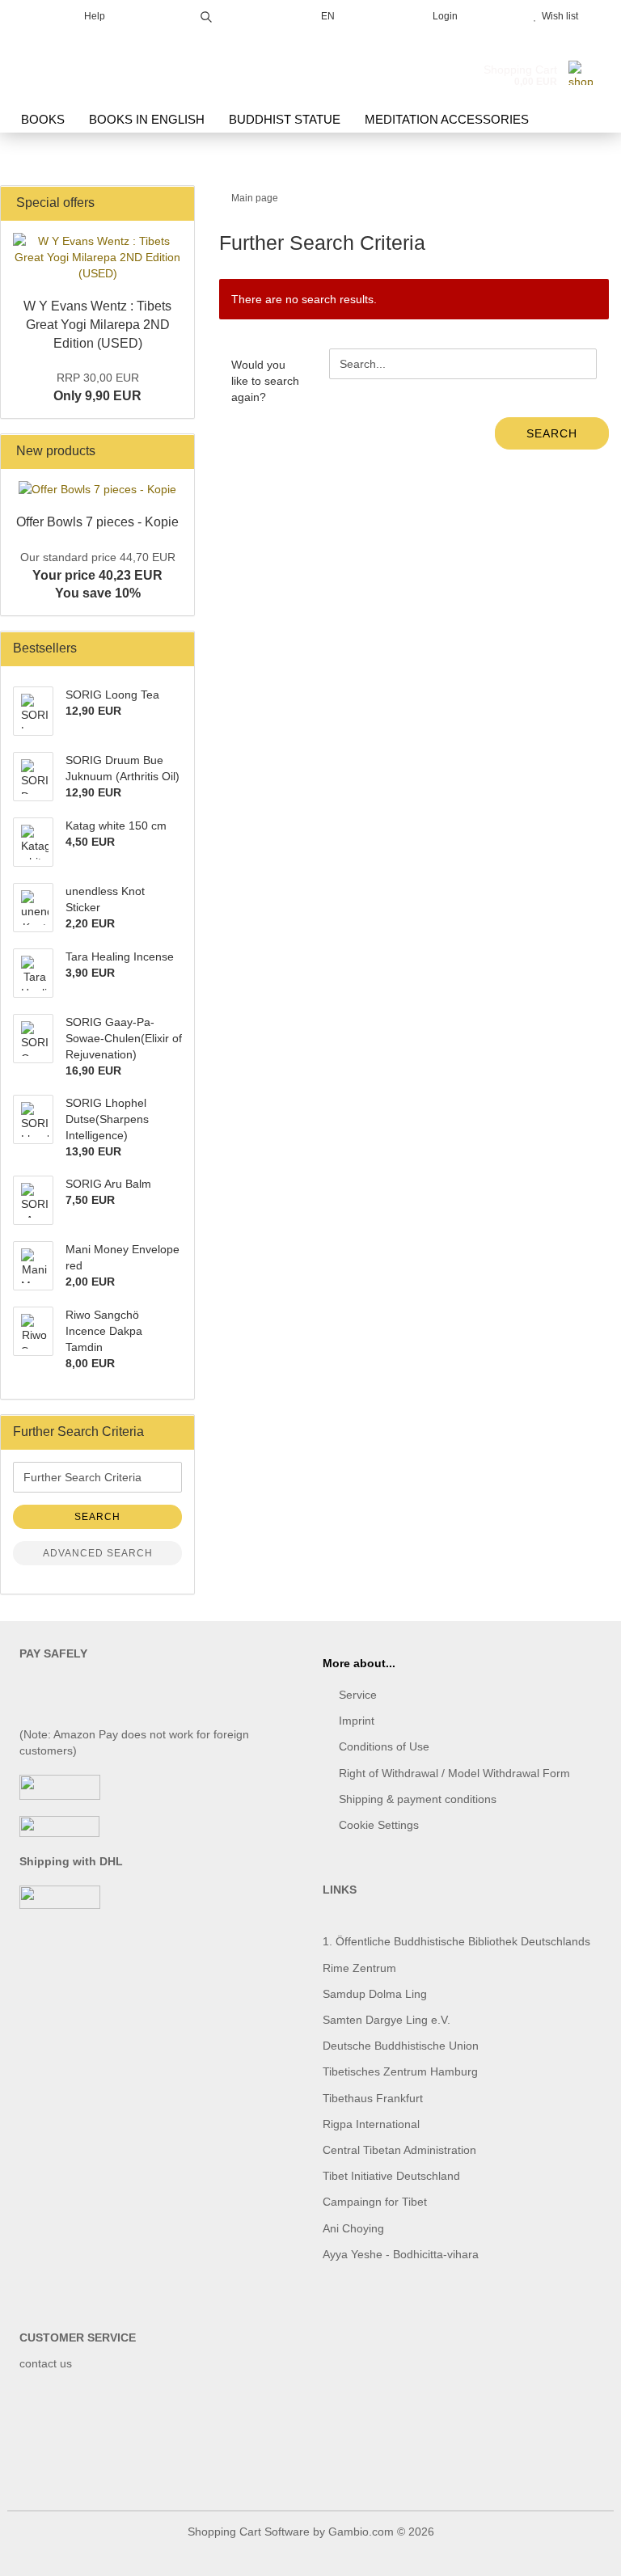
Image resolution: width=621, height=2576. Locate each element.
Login (443, 16)
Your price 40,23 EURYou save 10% (98, 576)
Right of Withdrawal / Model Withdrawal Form (454, 1773)
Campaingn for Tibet (375, 2202)
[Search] (206, 14)
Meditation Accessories (447, 119)
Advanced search (98, 1553)
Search (552, 433)
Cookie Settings (379, 1825)
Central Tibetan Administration (399, 2150)
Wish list (558, 16)
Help (93, 16)
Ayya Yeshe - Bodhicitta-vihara (401, 2254)
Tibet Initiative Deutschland (391, 2176)
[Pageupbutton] (577, 2552)
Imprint (357, 1721)
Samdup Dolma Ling (375, 1994)
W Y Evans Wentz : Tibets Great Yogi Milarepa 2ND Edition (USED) (97, 325)
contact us (46, 2363)
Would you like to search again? (265, 381)
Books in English (147, 119)
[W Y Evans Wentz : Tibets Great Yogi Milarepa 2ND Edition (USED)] (97, 257)
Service (358, 1695)
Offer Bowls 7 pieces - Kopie (97, 522)
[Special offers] (177, 203)
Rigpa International (373, 2124)
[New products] (177, 452)
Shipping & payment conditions (418, 1799)
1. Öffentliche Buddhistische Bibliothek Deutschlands (456, 1941)
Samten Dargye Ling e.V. (387, 2020)
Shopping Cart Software (249, 2532)
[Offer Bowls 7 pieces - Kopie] (97, 489)
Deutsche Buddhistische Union (401, 2046)
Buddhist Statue (285, 119)
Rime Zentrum (359, 1968)
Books (43, 119)
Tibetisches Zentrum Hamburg (400, 2071)
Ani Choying (353, 2228)
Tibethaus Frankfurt (373, 2098)
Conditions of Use (384, 1746)
